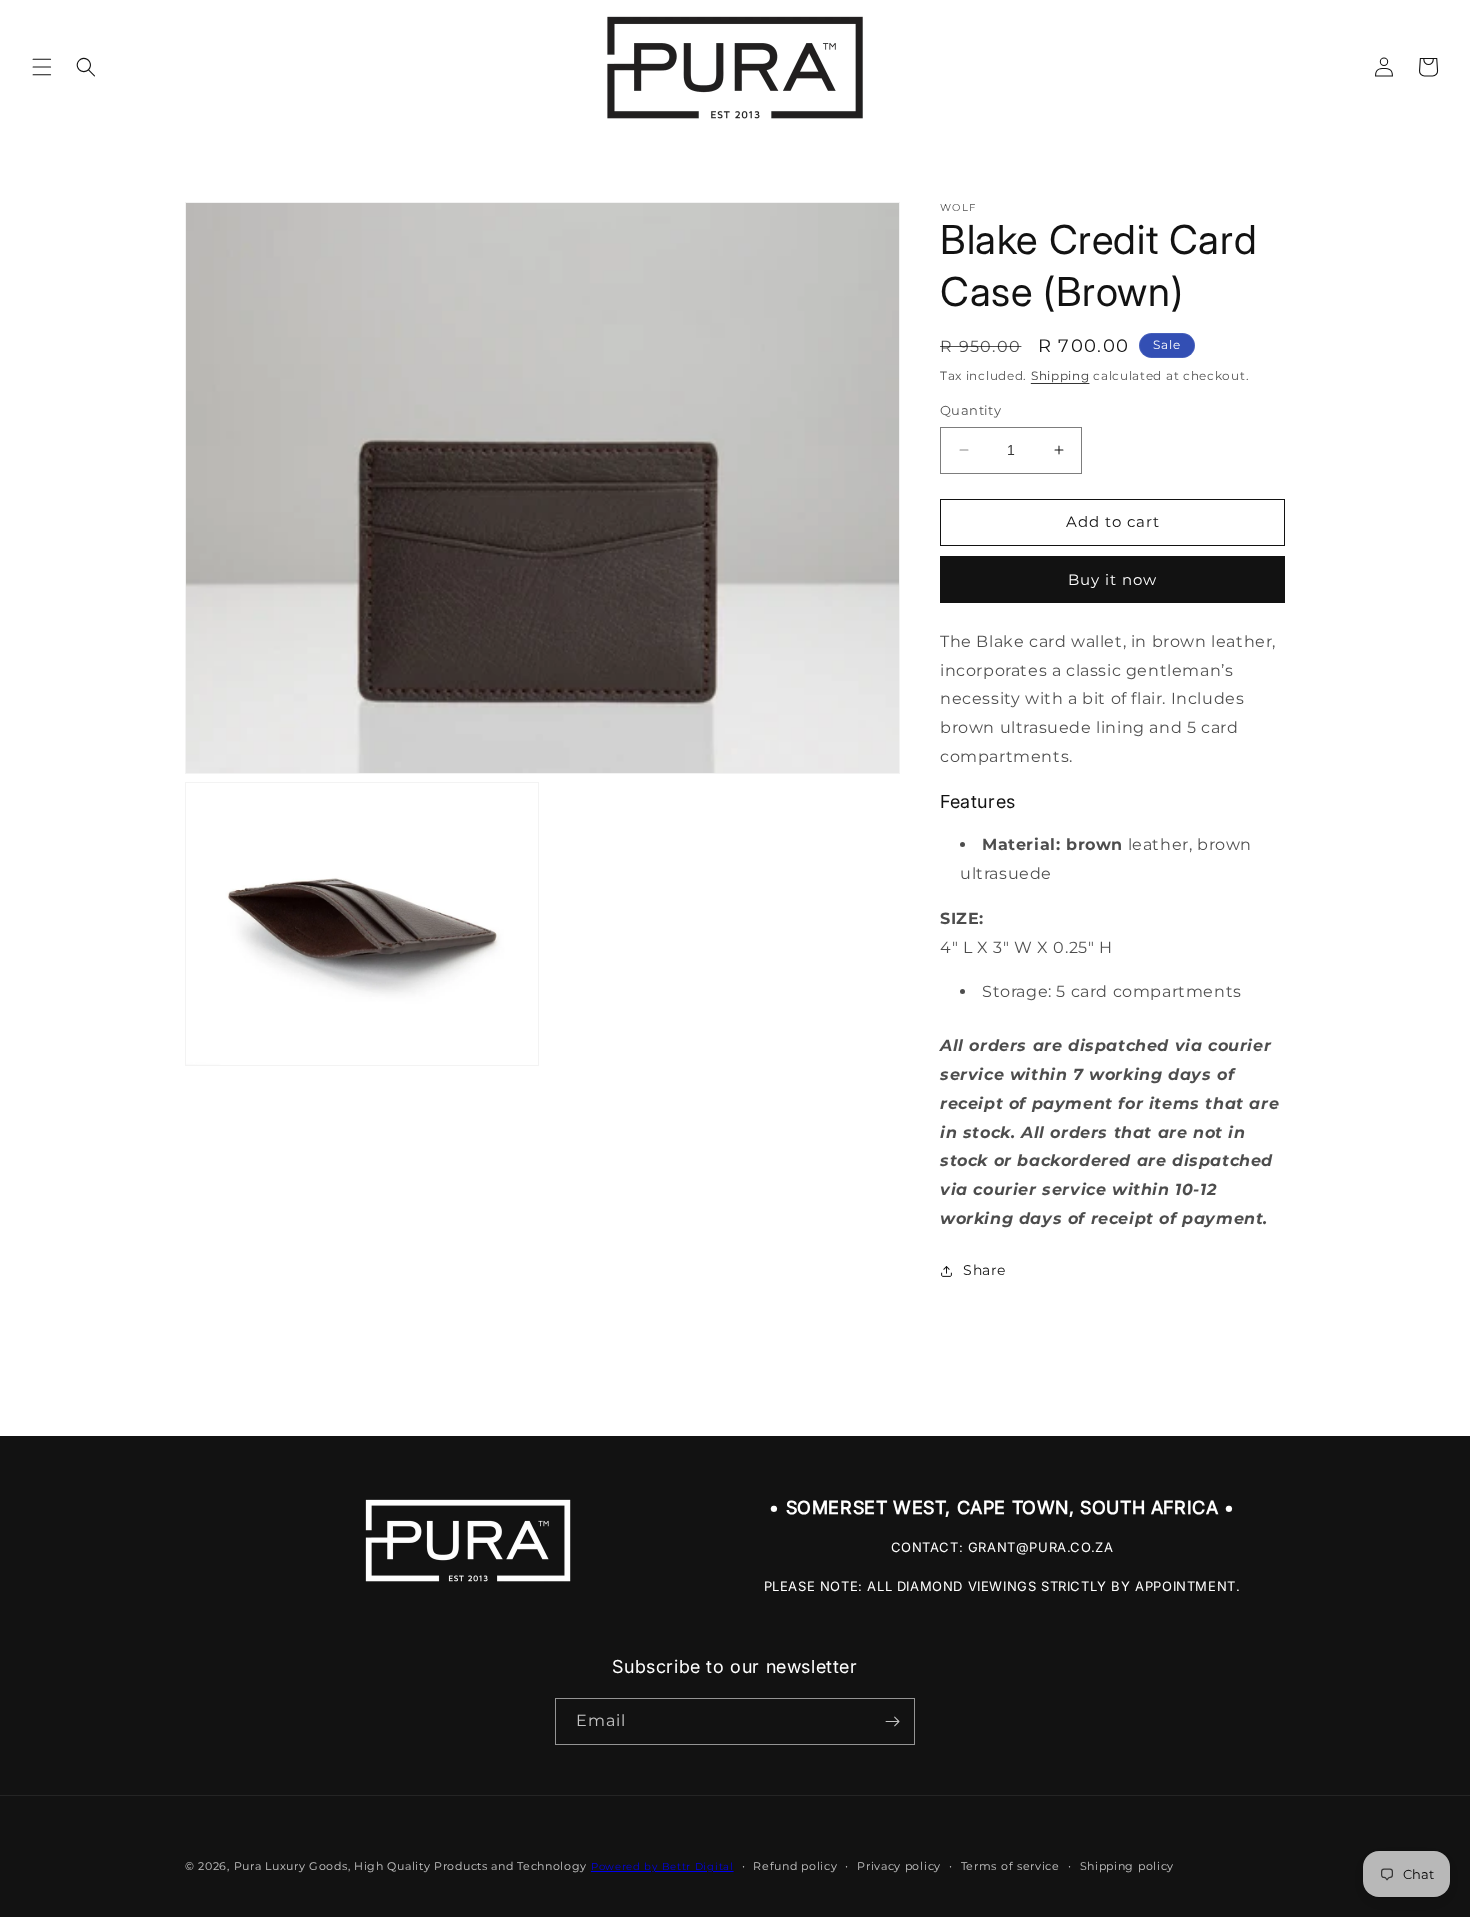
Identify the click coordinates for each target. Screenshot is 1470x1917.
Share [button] (984, 1270)
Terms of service (1010, 1866)
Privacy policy (899, 1866)
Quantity (970, 410)
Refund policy (795, 1866)
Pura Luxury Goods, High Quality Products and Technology (411, 1866)
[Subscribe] (892, 1721)
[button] (42, 67)
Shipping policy (1127, 1866)
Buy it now (1112, 579)
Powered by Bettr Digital (662, 1866)
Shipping (1060, 375)
